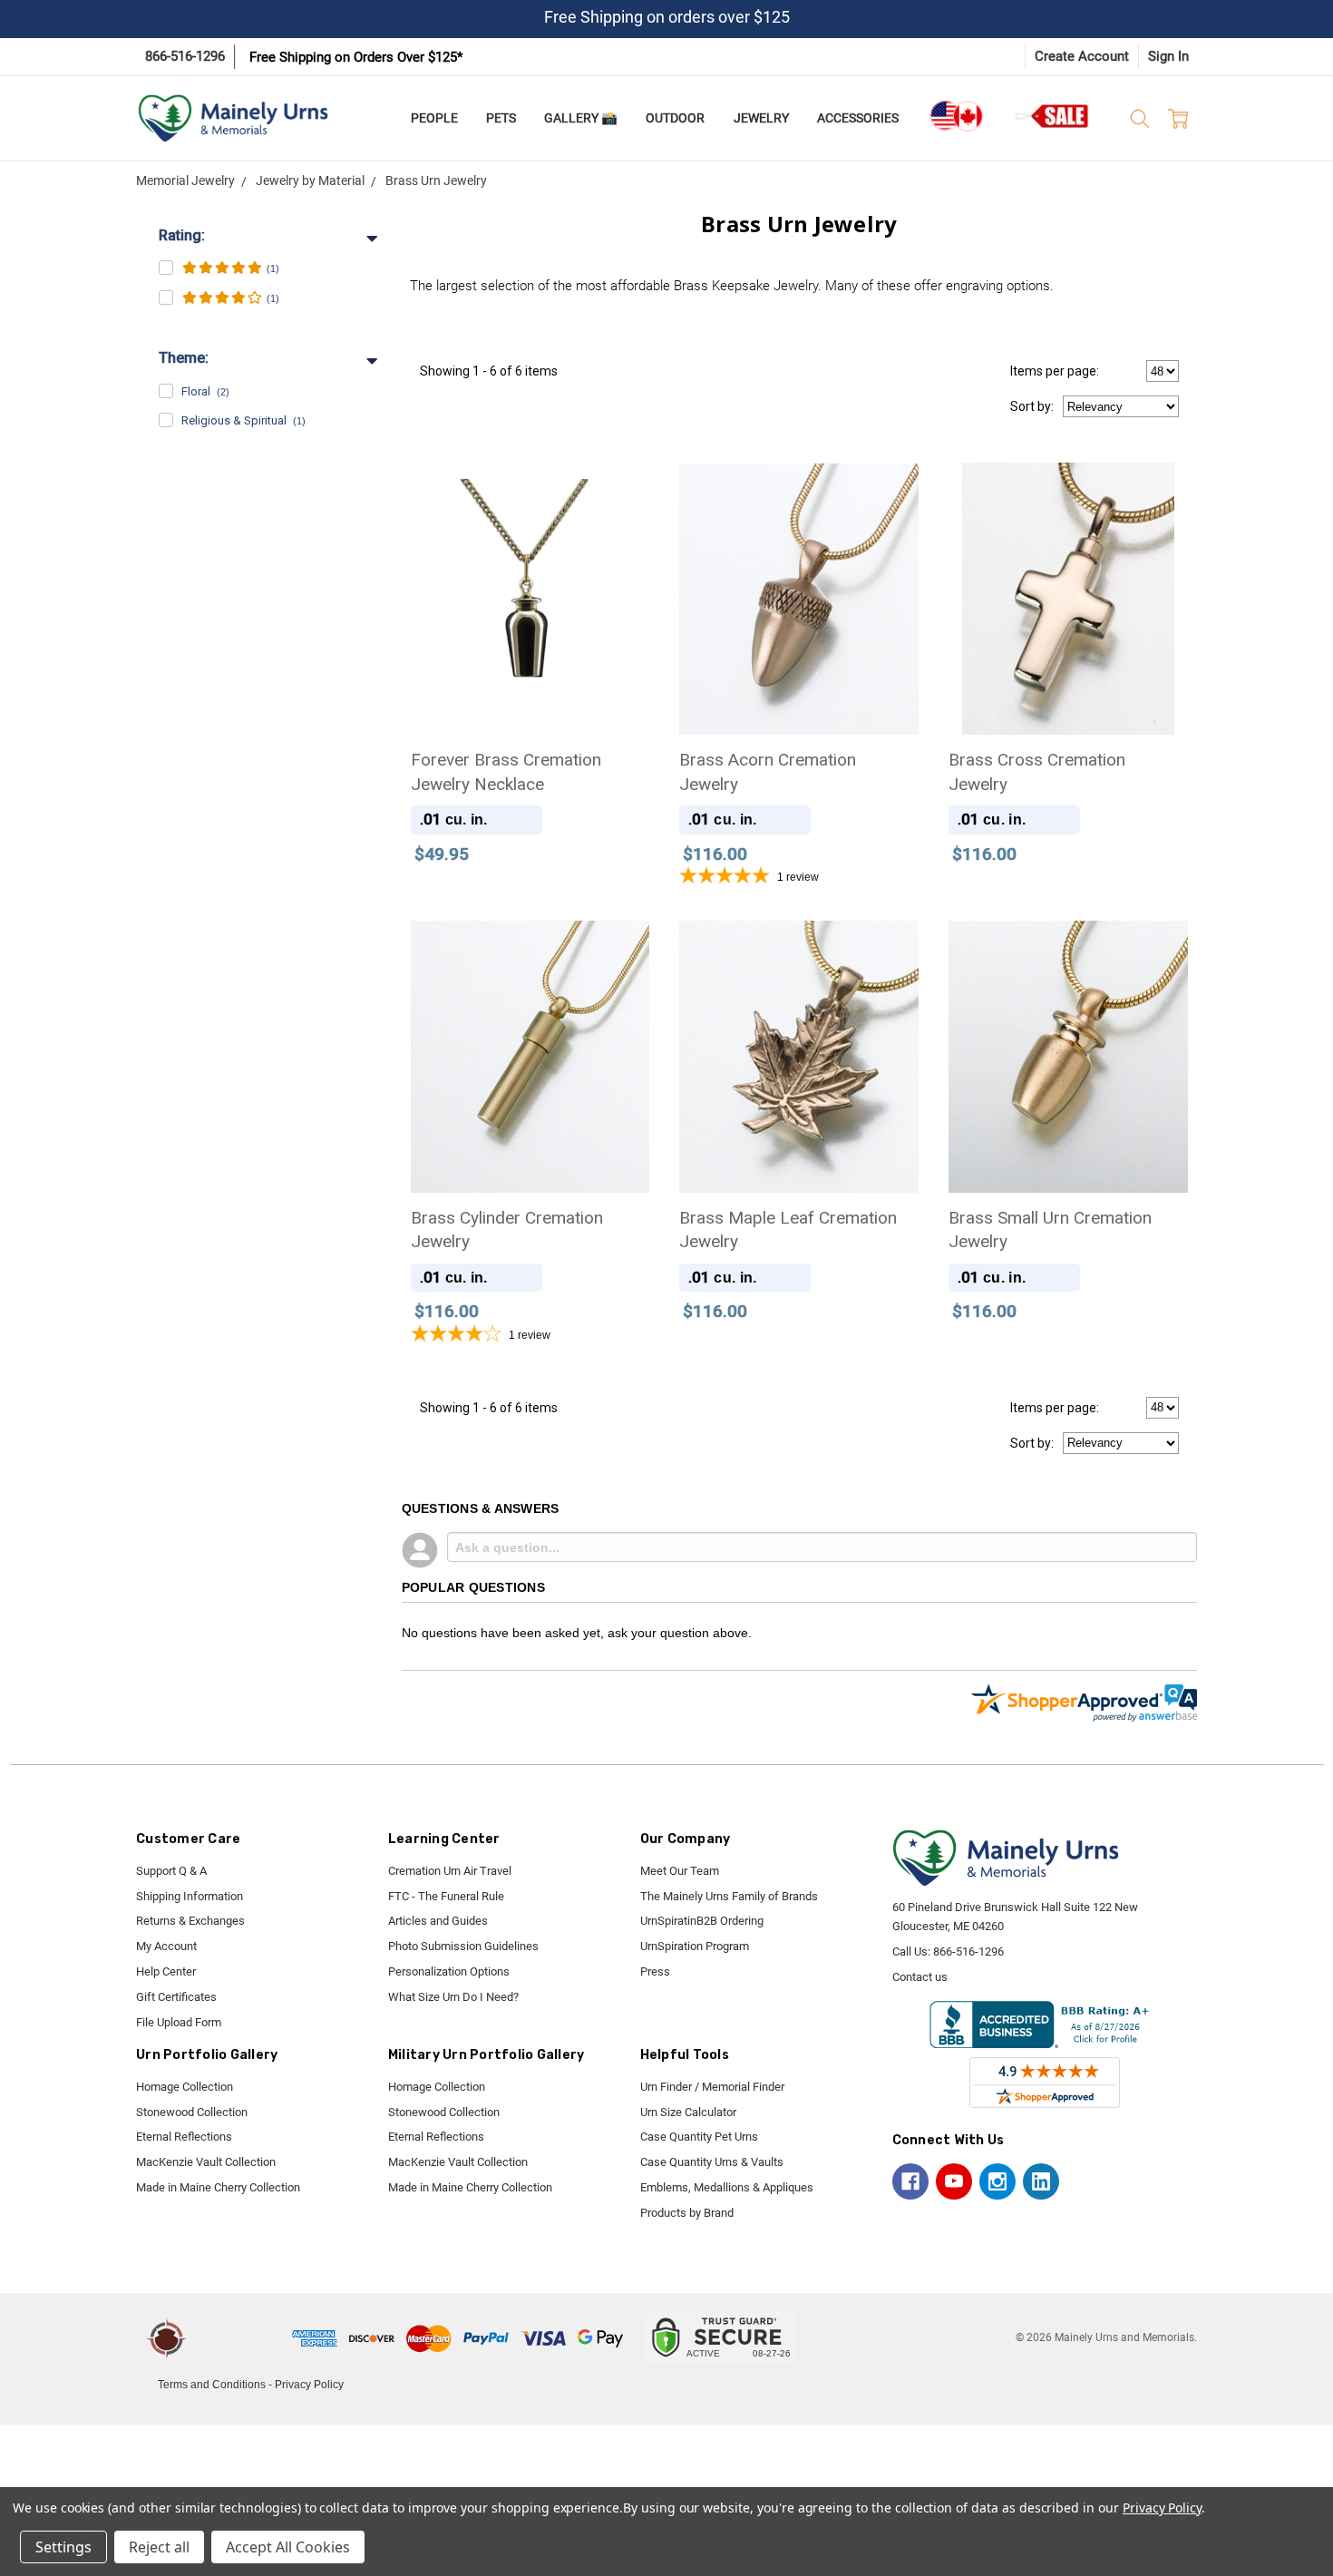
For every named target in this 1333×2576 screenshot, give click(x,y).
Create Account (1082, 56)
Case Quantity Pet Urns (699, 2137)
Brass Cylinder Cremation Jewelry (507, 1230)
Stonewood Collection (192, 2112)
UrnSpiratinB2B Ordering (702, 1921)
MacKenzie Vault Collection (206, 2162)
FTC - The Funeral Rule (446, 1896)
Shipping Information (190, 1896)
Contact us (920, 1977)
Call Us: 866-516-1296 (948, 1952)
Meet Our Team (680, 1871)
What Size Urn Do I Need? (453, 1997)
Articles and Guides (438, 1921)
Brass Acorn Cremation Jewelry (768, 772)
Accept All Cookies (288, 2547)
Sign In (1168, 56)
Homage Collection (185, 2087)
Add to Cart (530, 654)
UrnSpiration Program (695, 1946)
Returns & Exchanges (190, 1921)
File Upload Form (179, 2022)
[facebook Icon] (910, 2181)
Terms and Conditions (212, 2385)
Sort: (1032, 406)
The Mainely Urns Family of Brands (729, 1896)
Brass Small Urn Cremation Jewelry (1050, 1230)
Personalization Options (449, 1971)
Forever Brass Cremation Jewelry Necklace (506, 772)
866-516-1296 (185, 56)
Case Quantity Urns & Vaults (712, 2162)
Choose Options (799, 654)
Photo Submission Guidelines (463, 1946)
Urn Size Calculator (688, 2112)
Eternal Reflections (184, 2137)
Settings (63, 2547)
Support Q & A (171, 1871)
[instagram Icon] (997, 2181)
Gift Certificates (176, 1997)
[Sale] (1053, 116)
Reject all (159, 2547)
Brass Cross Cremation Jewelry (1037, 772)
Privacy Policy (309, 2385)
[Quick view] (622, 489)
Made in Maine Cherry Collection (218, 2187)
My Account (166, 1946)
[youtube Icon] (954, 2181)
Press (655, 1971)
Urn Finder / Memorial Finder (712, 2087)
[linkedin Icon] (1041, 2181)
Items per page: (1055, 371)
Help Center (166, 1971)
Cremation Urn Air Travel (450, 1871)
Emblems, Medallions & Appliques (727, 2187)
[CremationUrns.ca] (956, 116)
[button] (242, 2338)
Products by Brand (687, 2213)
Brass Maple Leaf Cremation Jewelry (788, 1230)
